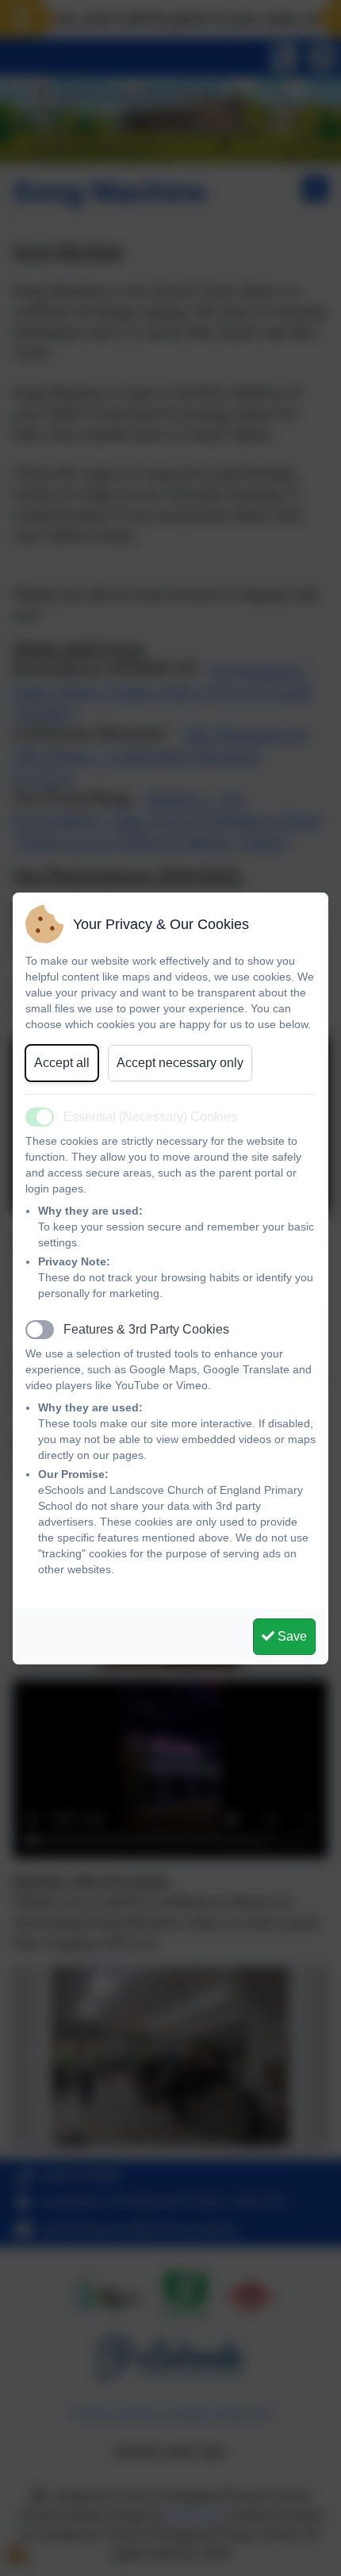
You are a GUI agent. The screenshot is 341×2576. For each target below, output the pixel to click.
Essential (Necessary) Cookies (150, 1117)
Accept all (62, 1063)
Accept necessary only (180, 1063)
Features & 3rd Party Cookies (146, 1329)
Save (291, 1636)
